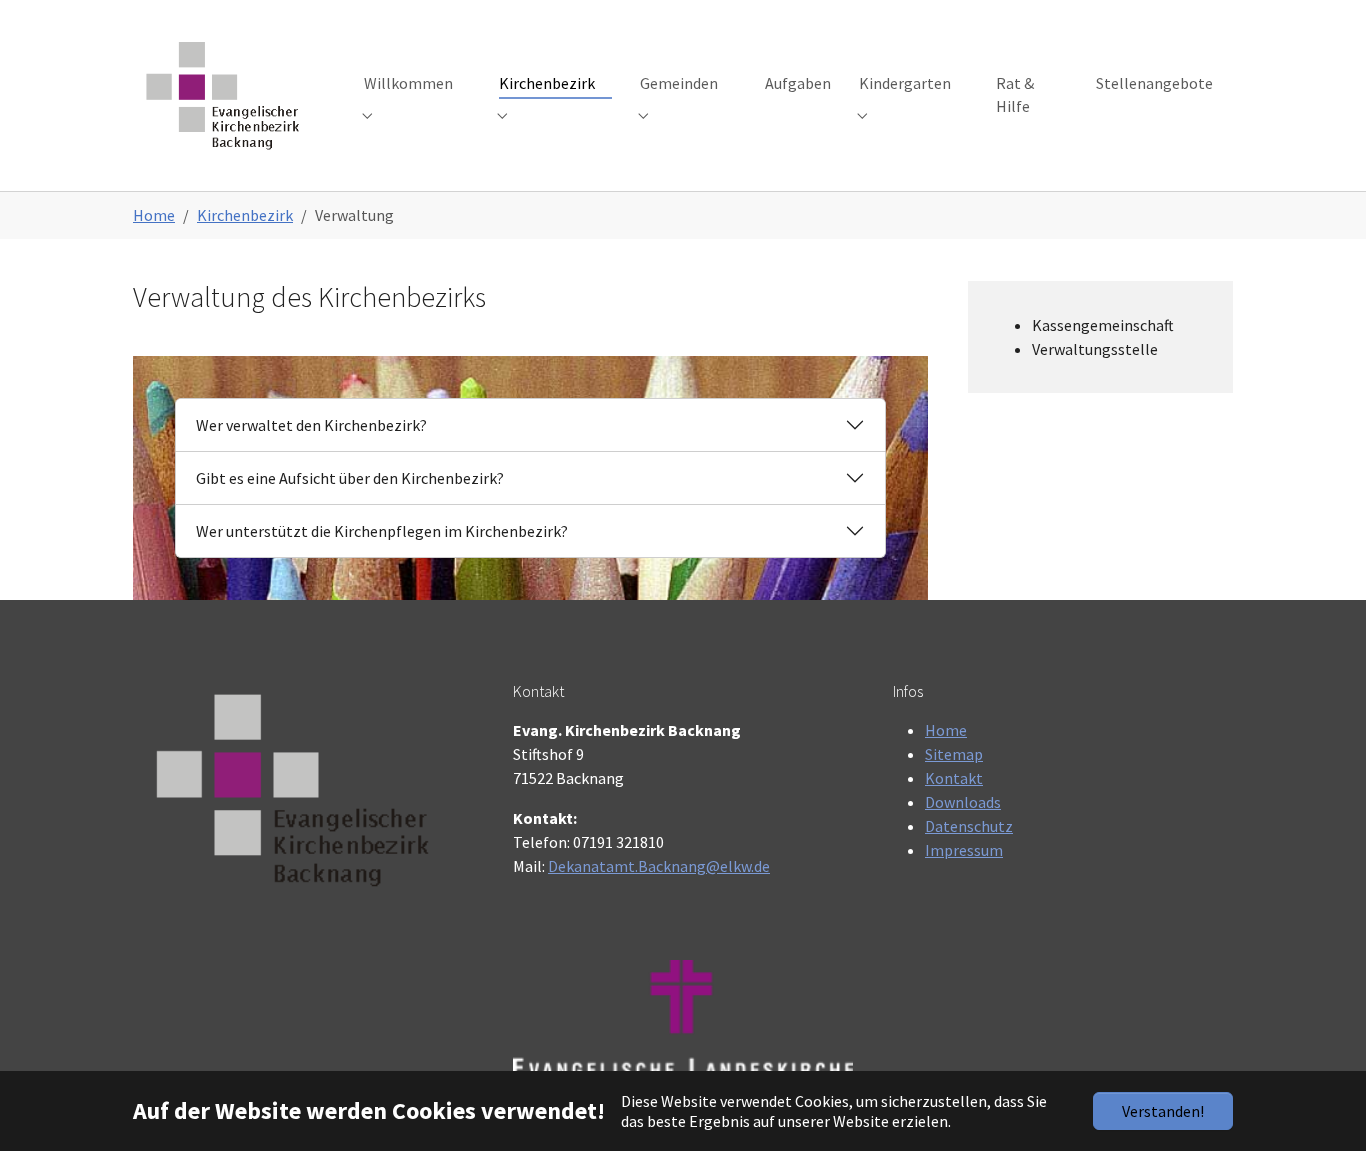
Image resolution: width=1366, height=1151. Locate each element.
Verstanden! (1163, 1111)
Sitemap (954, 754)
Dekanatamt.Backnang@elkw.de (659, 866)
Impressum (964, 850)
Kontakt (954, 778)
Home (946, 730)
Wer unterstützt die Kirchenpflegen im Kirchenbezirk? (382, 531)
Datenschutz (969, 826)
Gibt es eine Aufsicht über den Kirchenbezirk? (350, 478)
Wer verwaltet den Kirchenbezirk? (311, 425)
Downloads (963, 802)
